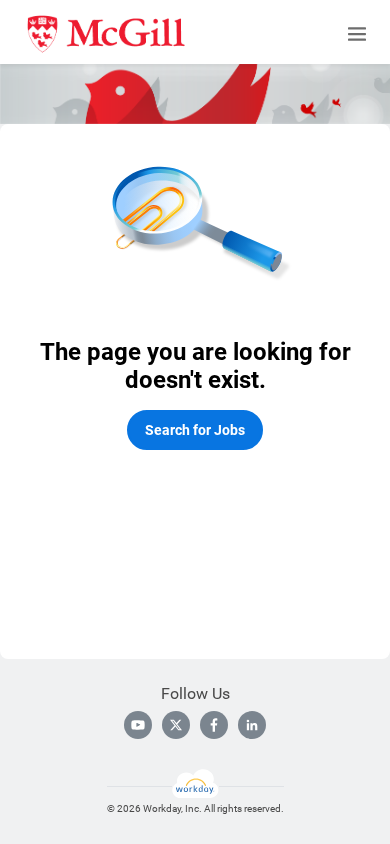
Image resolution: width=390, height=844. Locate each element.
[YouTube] (138, 725)
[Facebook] (214, 725)
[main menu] (357, 34)
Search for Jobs (195, 430)
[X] (176, 725)
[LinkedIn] (252, 725)
